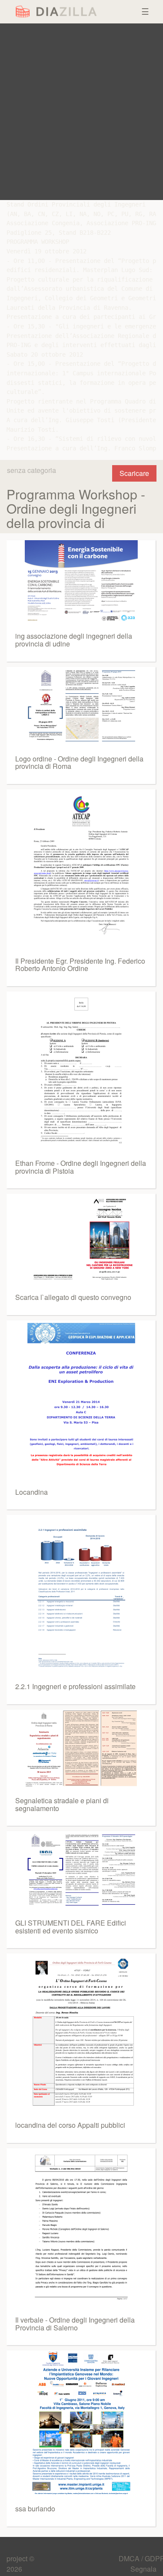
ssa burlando (35, 2509)
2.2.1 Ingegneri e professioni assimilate (75, 1686)
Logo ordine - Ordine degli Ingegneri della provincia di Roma (79, 763)
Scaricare (134, 473)
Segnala (143, 2569)
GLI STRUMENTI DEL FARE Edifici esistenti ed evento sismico (71, 1927)
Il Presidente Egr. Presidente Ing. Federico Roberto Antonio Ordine (80, 965)
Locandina (32, 1492)
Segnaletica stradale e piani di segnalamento (62, 1804)
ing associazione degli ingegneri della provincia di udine (74, 640)
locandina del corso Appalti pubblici (70, 2125)
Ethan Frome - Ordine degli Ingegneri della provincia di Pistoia (81, 1167)
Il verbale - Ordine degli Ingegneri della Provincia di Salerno (75, 2324)
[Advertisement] (81, 112)
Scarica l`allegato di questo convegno (73, 1297)
